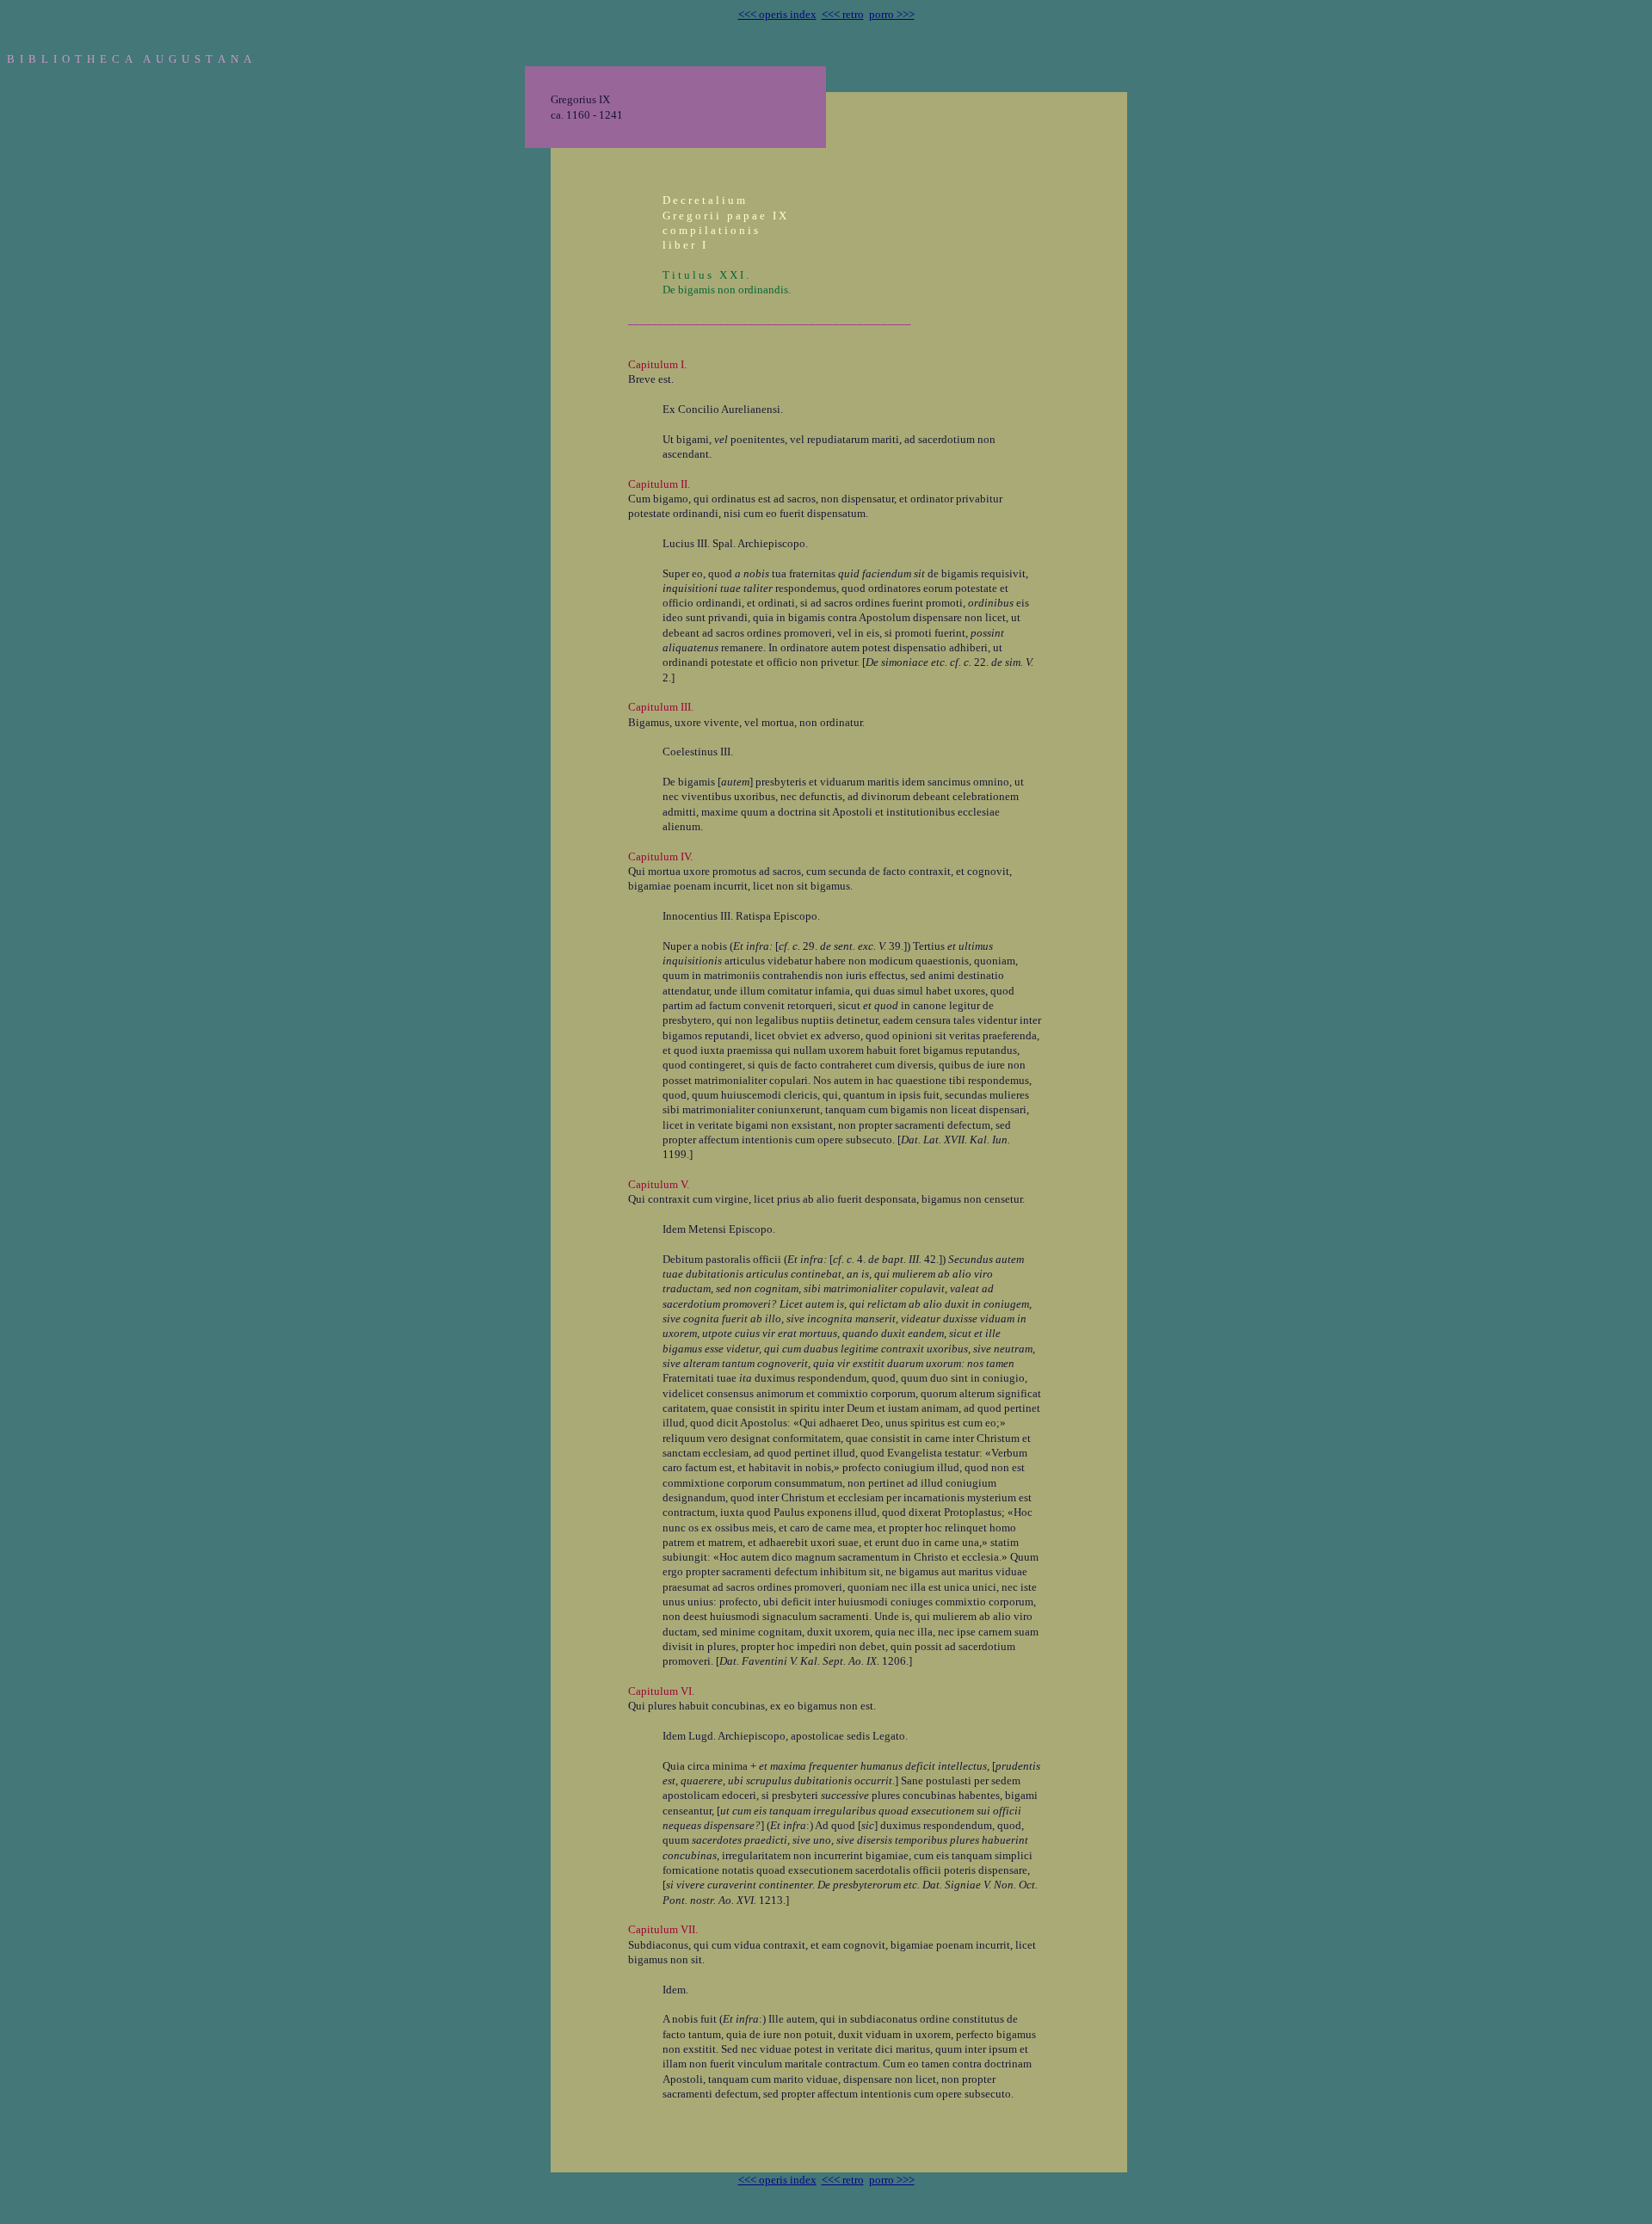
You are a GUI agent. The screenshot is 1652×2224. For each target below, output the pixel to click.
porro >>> (892, 14)
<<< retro (843, 14)
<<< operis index (777, 14)
